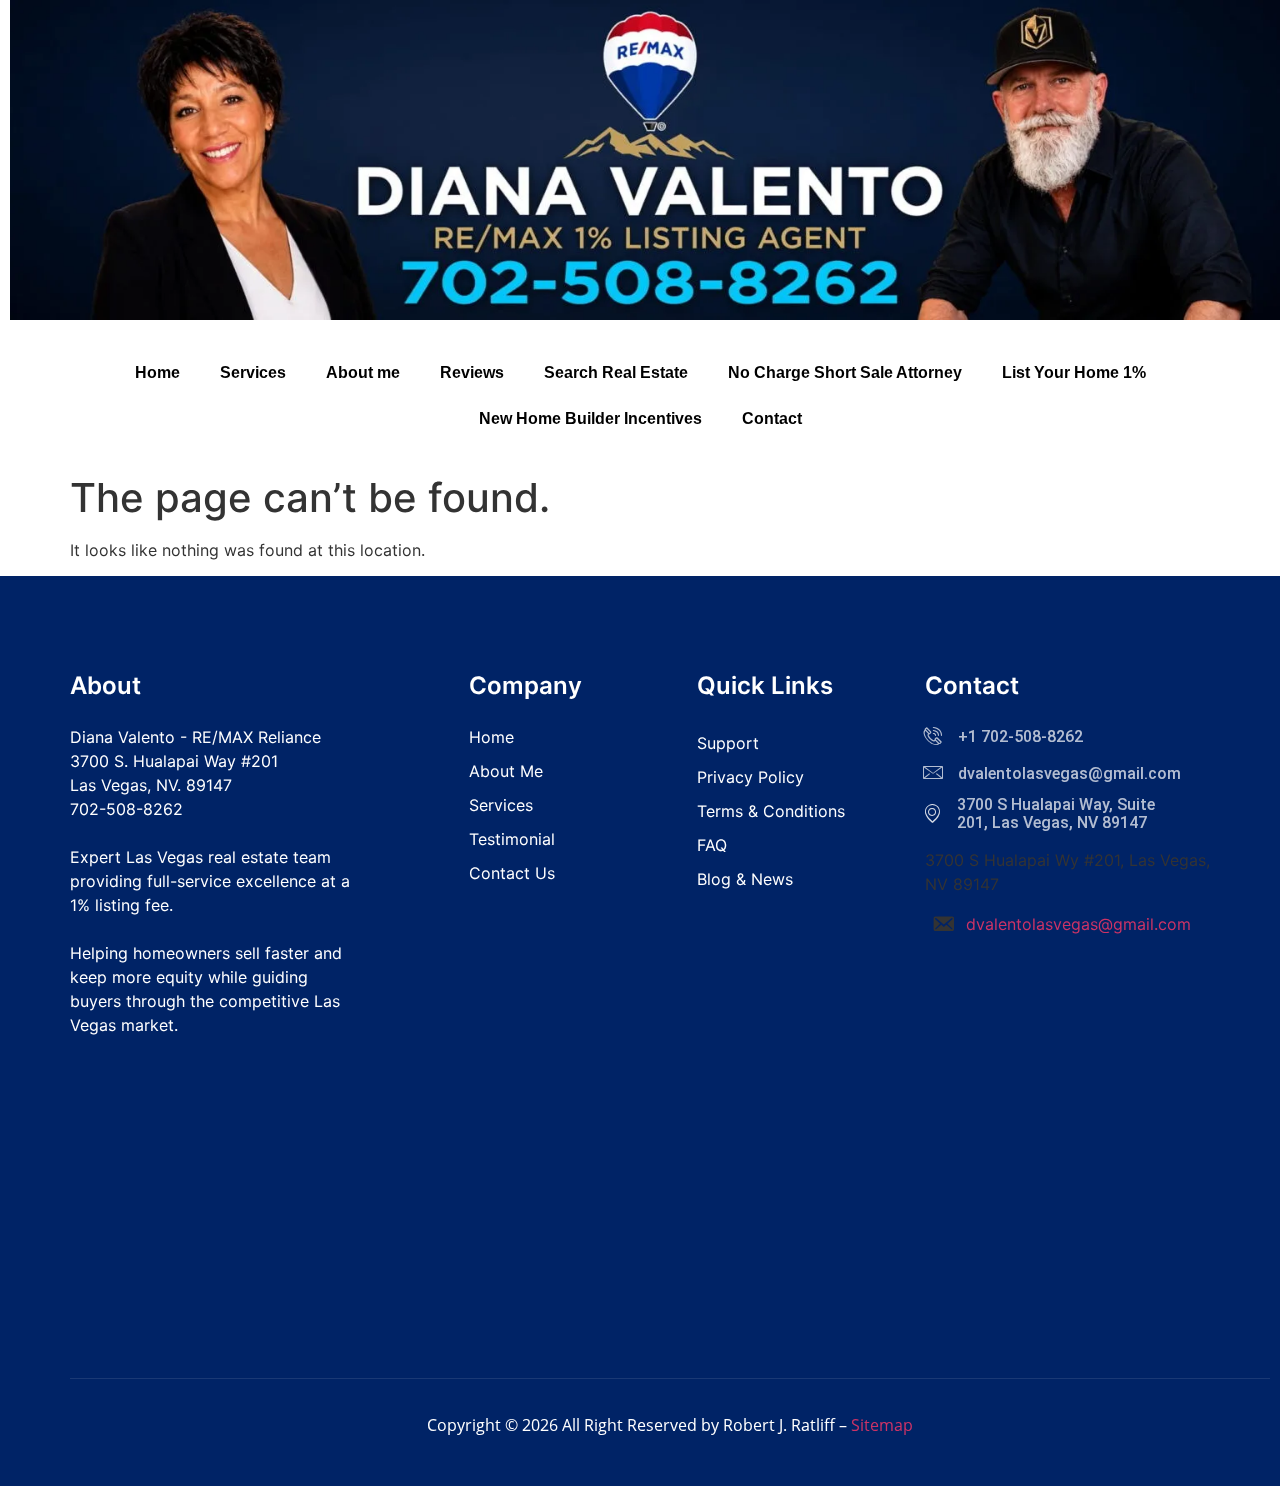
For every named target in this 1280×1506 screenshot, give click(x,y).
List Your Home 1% (1074, 372)
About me (363, 372)
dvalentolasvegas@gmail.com (1078, 924)
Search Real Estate (616, 372)
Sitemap (882, 1425)
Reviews (472, 372)
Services (253, 372)
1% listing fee (119, 905)
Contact (772, 418)
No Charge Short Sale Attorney (845, 372)
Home (157, 372)
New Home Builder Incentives (590, 418)
